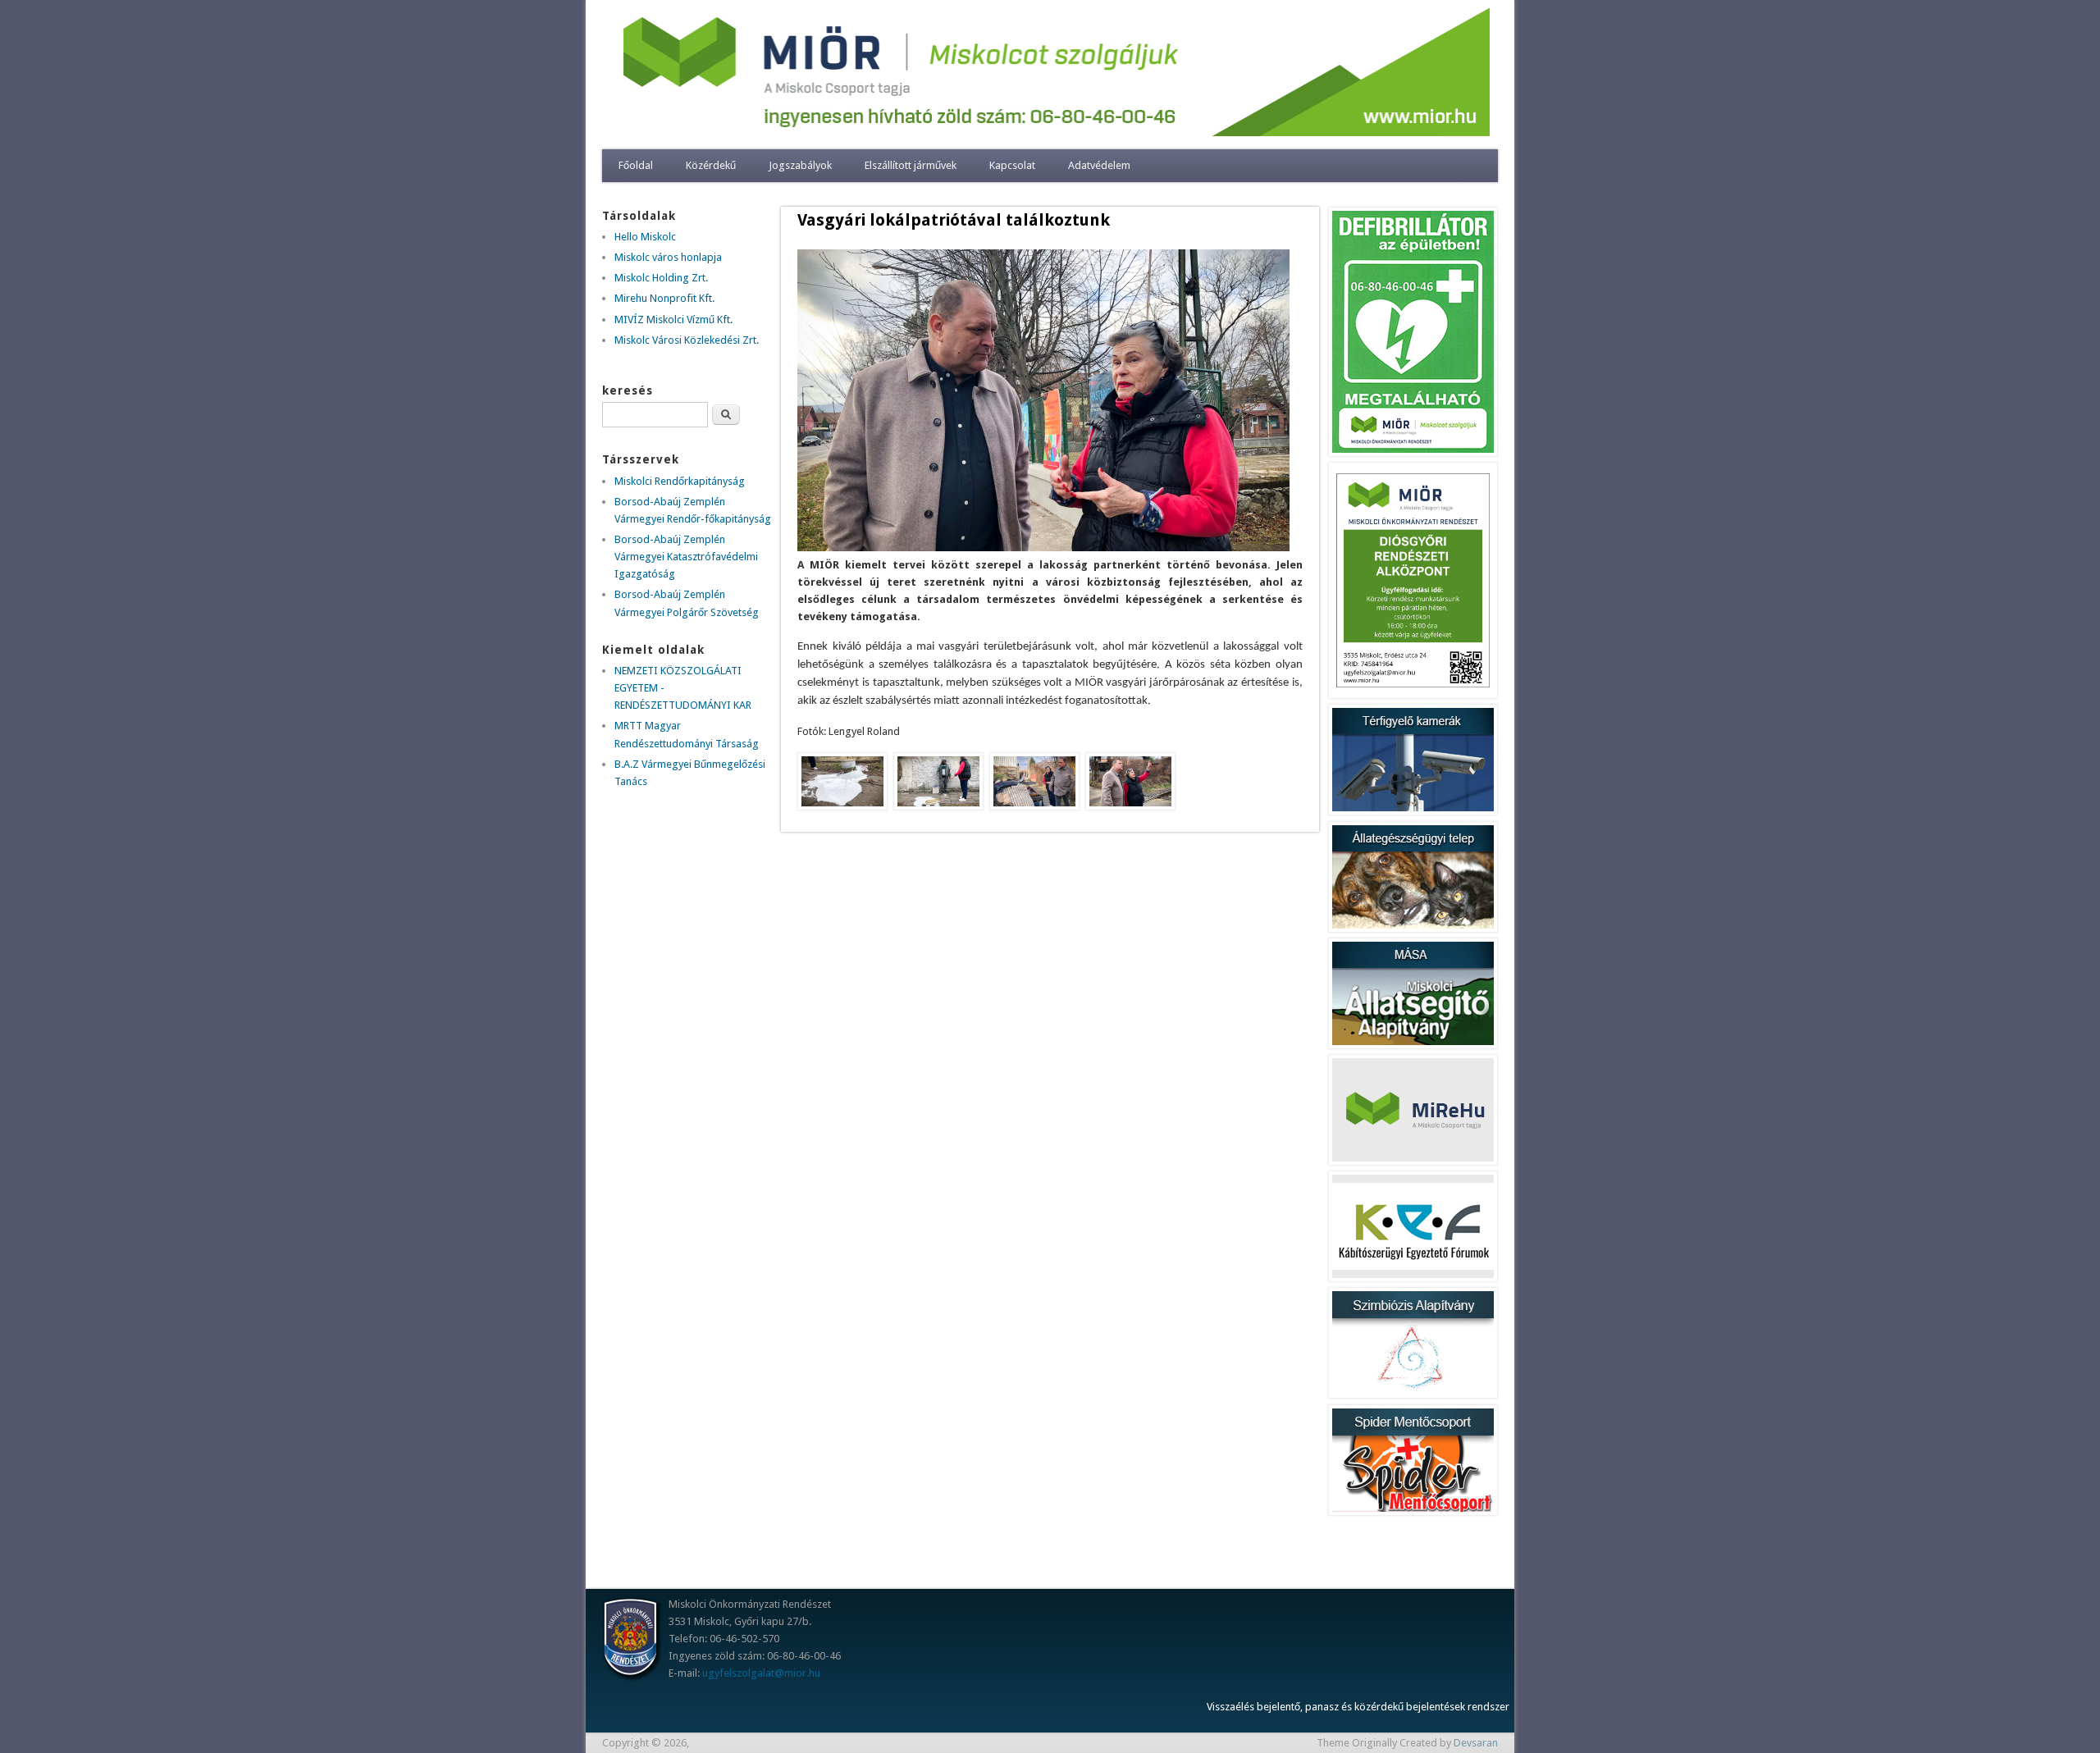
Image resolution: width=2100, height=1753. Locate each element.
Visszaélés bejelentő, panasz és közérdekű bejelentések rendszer (1358, 1707)
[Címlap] (1050, 132)
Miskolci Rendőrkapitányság (680, 481)
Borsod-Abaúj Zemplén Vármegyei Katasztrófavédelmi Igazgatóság (686, 557)
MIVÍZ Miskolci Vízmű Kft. (673, 320)
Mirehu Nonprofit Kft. (664, 298)
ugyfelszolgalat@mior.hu (761, 1673)
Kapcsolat (1012, 165)
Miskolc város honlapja (668, 257)
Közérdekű (711, 165)
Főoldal (636, 165)
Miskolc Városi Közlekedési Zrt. (687, 340)
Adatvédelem (1099, 165)
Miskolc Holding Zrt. (661, 278)
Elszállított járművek (911, 165)
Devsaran (1476, 1743)
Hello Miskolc (645, 237)
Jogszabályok (800, 165)
